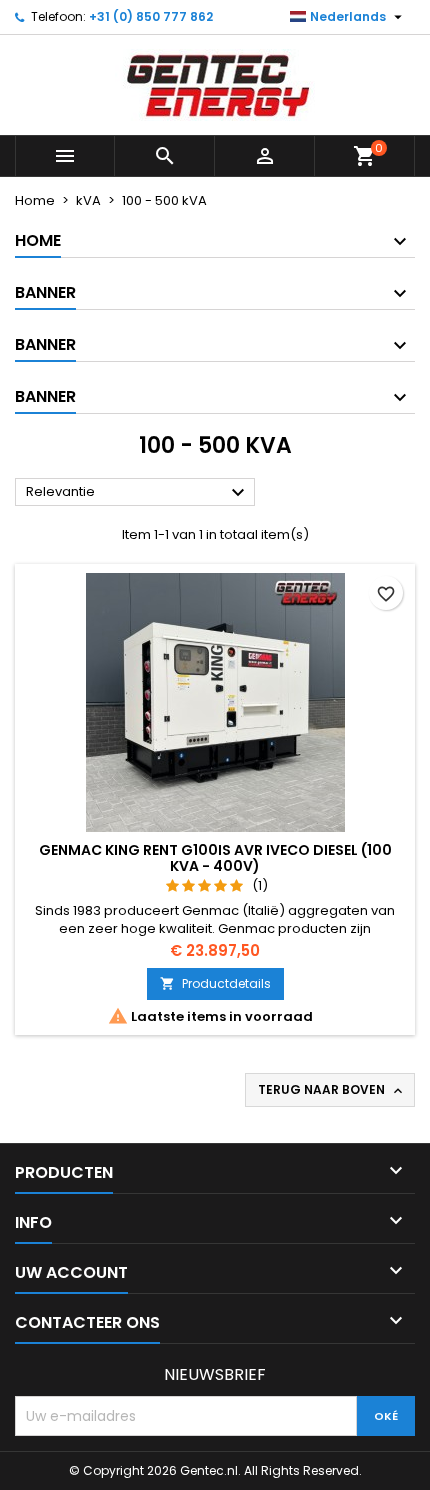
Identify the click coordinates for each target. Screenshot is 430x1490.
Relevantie (138, 493)
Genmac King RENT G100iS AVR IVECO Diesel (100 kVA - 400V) (215, 858)
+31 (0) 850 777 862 (151, 16)
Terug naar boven (332, 1090)
